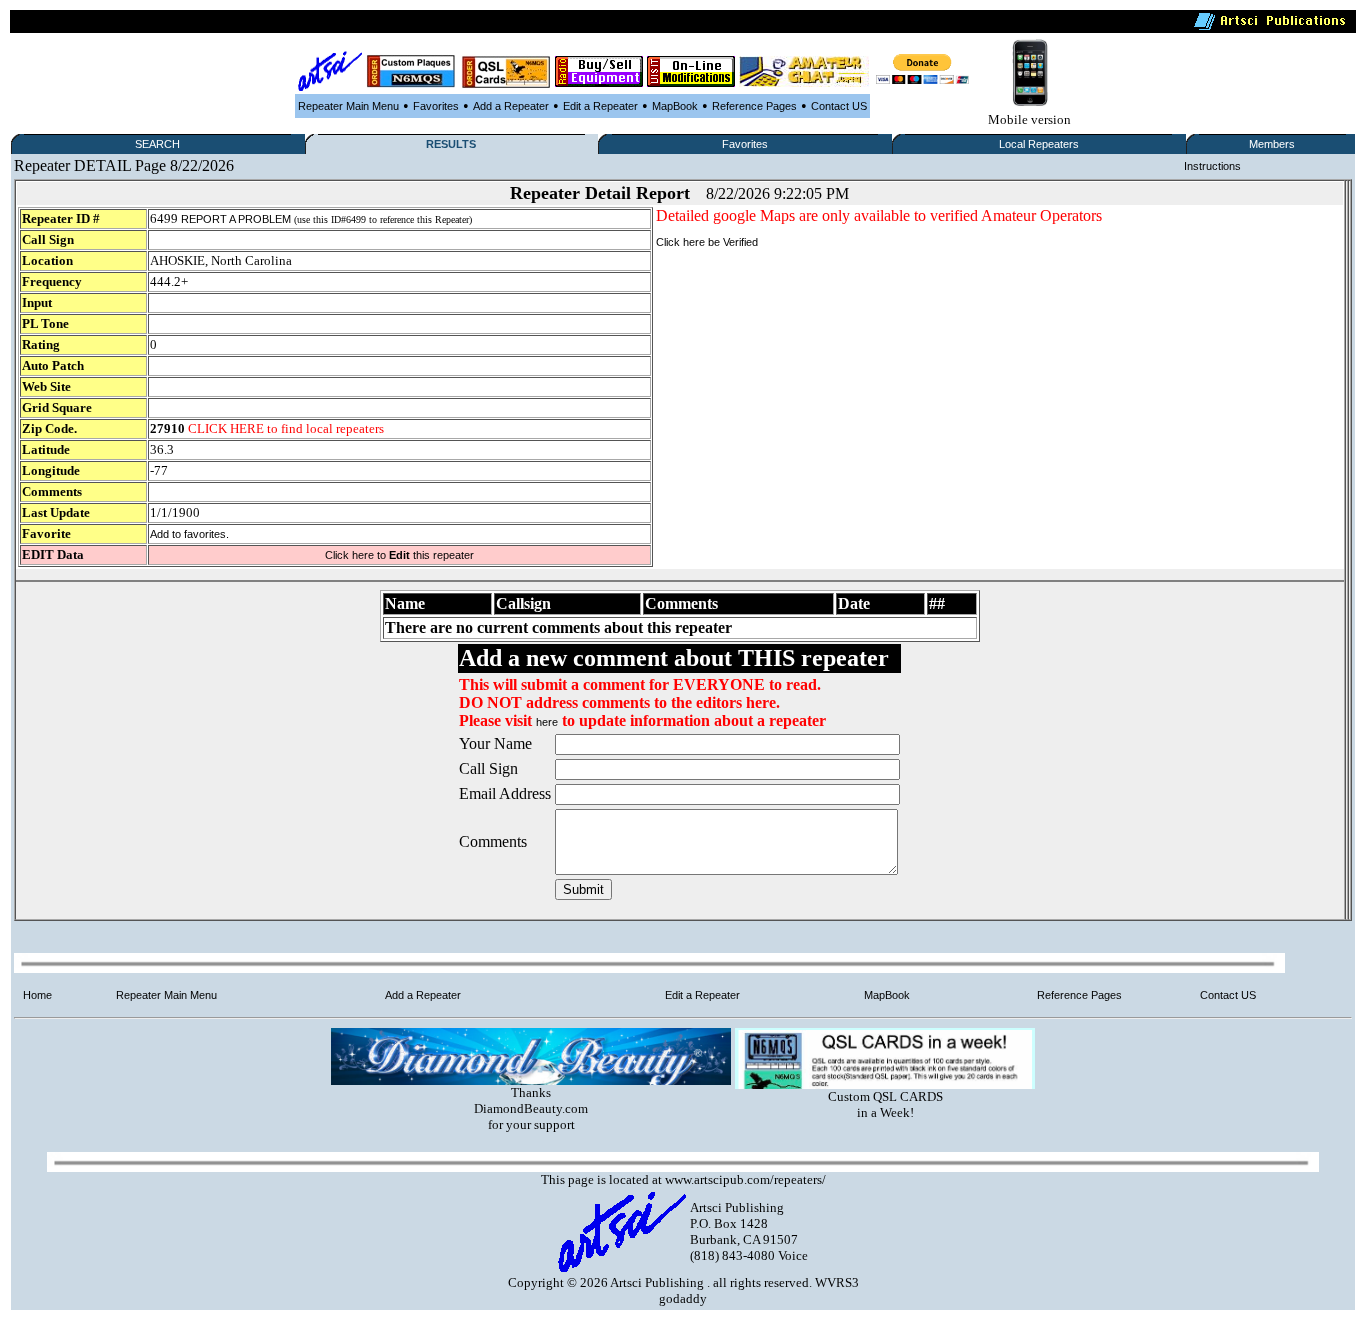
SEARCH (157, 144)
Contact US (839, 106)
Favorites (436, 106)
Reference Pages (754, 106)
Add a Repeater (511, 106)
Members (1272, 144)
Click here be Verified (707, 242)
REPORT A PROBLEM (236, 219)
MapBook (675, 106)
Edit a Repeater (600, 106)
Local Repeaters (1039, 144)
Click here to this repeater (399, 555)
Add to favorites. (189, 534)
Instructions (1212, 166)
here (547, 722)
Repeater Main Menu (348, 106)
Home (37, 995)
